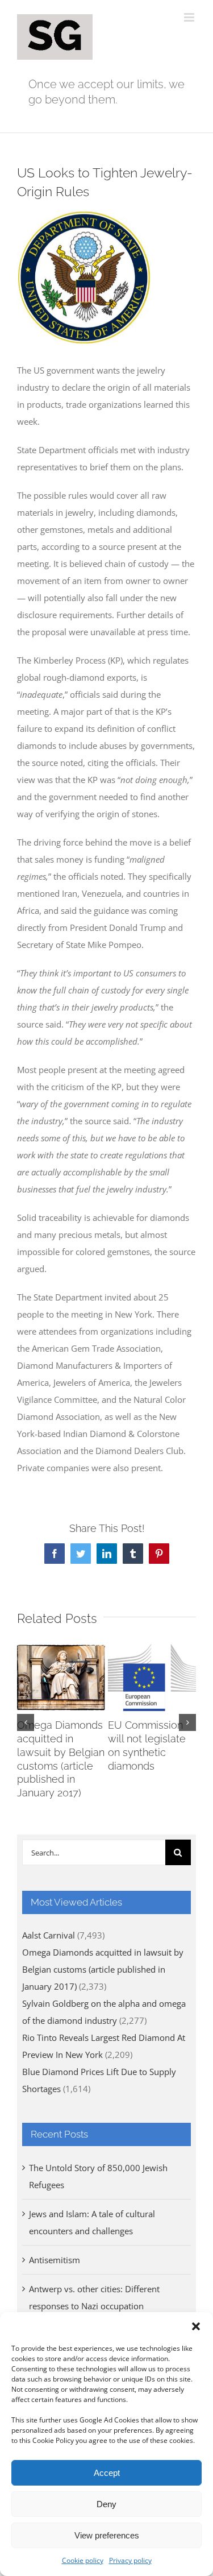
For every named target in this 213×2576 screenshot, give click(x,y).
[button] (196, 2326)
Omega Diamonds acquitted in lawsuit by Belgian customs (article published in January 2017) (103, 1969)
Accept (107, 2473)
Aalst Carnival (49, 1935)
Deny (106, 2504)
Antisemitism (55, 2260)
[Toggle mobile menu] (190, 17)
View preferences (107, 2535)
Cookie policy (83, 2560)
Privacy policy (130, 2560)
